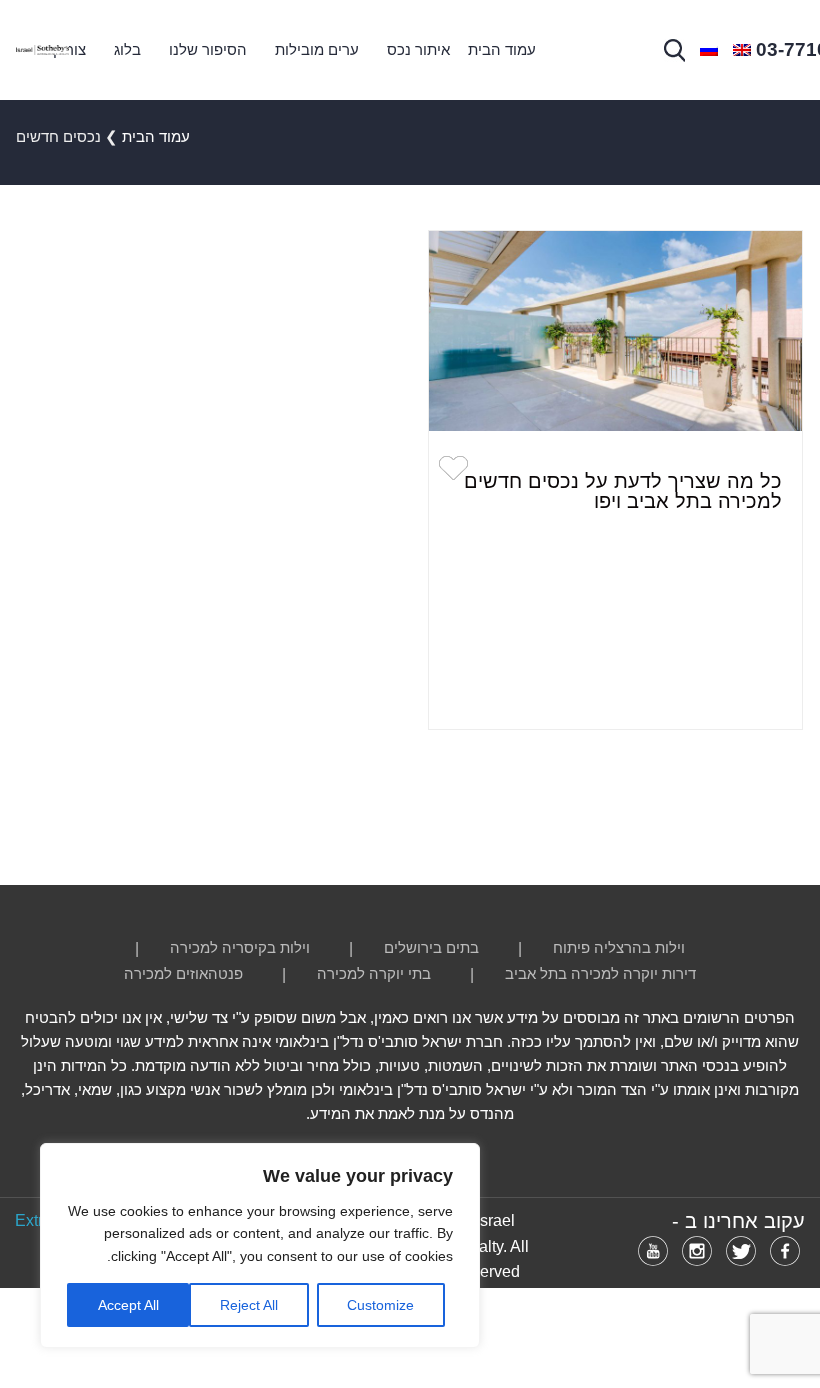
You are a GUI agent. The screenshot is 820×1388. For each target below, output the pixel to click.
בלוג (127, 49)
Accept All (128, 1305)
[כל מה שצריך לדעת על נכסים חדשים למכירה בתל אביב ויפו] (615, 331)
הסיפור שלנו (208, 49)
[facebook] (785, 1251)
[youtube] (653, 1251)
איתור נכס (418, 49)
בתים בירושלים (431, 947)
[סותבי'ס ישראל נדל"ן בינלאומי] (42, 50)
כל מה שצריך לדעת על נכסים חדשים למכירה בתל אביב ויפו (623, 491)
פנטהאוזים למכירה (183, 973)
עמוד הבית (502, 49)
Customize (380, 1305)
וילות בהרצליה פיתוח (619, 947)
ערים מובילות (317, 49)
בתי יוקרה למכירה (374, 973)
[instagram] (697, 1251)
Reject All (249, 1305)
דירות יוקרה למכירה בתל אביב (600, 973)
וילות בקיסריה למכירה (240, 947)
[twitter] (741, 1251)
